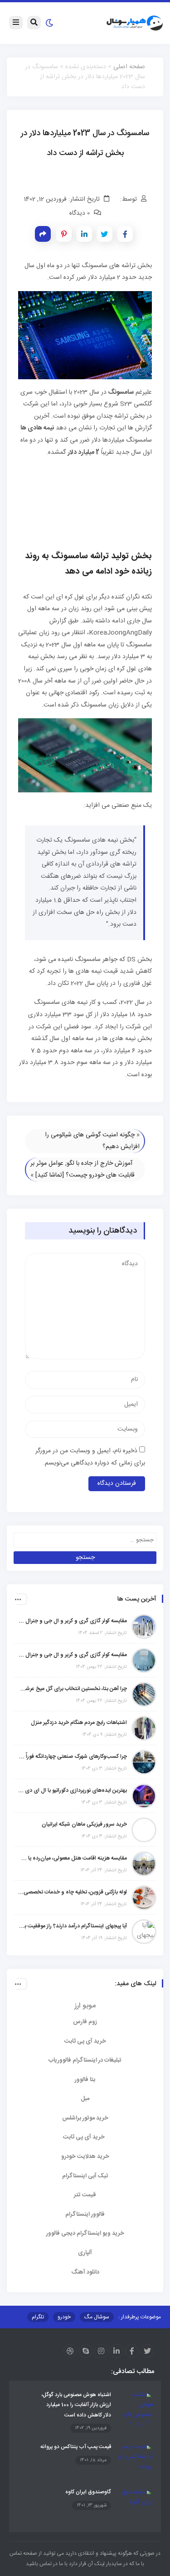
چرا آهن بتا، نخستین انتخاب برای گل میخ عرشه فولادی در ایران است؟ (73, 1689)
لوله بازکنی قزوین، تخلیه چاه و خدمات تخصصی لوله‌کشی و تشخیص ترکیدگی (73, 1892)
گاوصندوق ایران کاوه (88, 2492)
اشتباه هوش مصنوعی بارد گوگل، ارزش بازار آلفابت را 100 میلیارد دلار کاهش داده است (76, 2405)
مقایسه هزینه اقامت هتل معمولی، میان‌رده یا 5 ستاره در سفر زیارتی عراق (73, 1858)
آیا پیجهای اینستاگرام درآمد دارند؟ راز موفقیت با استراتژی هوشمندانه (73, 1926)
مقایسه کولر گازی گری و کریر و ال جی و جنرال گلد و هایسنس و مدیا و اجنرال (73, 1621)
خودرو (64, 2317)
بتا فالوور (85, 2080)
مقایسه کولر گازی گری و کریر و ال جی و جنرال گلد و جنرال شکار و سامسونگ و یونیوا (73, 1655)
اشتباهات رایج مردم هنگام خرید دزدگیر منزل (79, 1723)
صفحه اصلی (129, 67)
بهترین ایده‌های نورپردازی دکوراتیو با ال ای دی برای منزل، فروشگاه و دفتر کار (73, 1790)
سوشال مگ (97, 2317)
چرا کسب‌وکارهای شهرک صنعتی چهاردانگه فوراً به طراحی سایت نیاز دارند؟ (73, 1757)
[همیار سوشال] (135, 24)
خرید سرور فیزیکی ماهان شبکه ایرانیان (84, 1824)
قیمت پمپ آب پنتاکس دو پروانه (76, 2447)
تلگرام (38, 2317)
